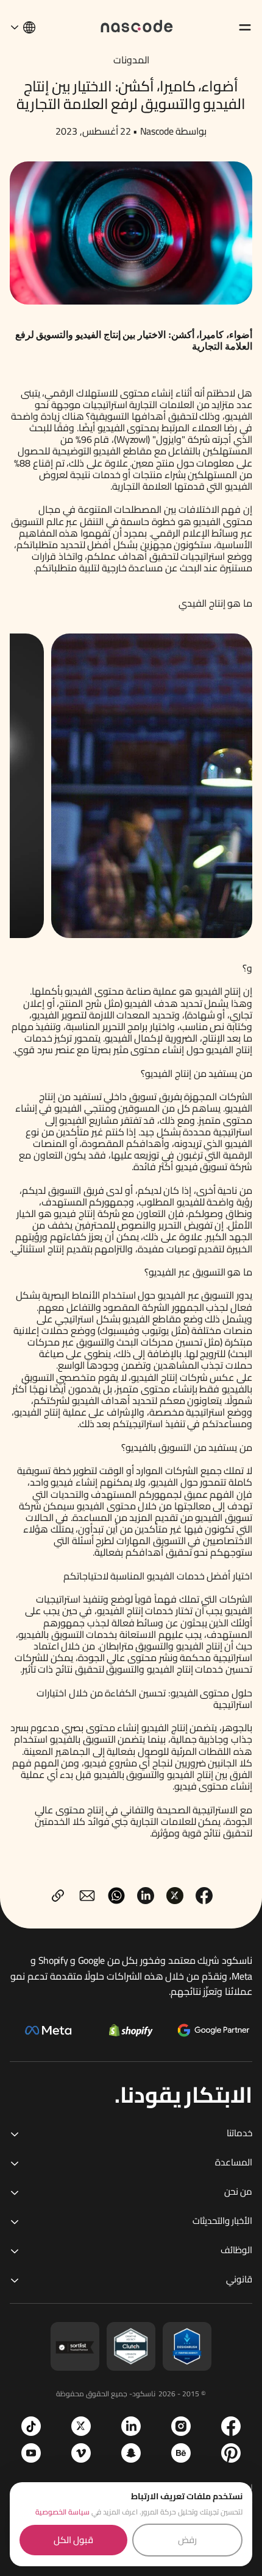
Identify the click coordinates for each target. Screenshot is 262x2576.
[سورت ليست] (75, 2346)
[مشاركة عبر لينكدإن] (146, 1896)
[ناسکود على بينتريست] (231, 2453)
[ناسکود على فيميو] (81, 2453)
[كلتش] (131, 2346)
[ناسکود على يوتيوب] (31, 2453)
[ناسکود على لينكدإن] (131, 2426)
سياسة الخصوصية (62, 2512)
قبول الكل (73, 2540)
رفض (187, 2540)
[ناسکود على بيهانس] (181, 2453)
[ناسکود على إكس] (81, 2426)
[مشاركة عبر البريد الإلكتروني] (87, 1896)
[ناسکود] (137, 25)
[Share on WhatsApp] (116, 1896)
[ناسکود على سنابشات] (131, 2453)
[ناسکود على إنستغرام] (181, 2426)
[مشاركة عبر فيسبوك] (204, 1896)
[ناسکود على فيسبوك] (231, 2426)
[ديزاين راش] (187, 2346)
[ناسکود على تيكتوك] (31, 2426)
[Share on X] (175, 1896)
